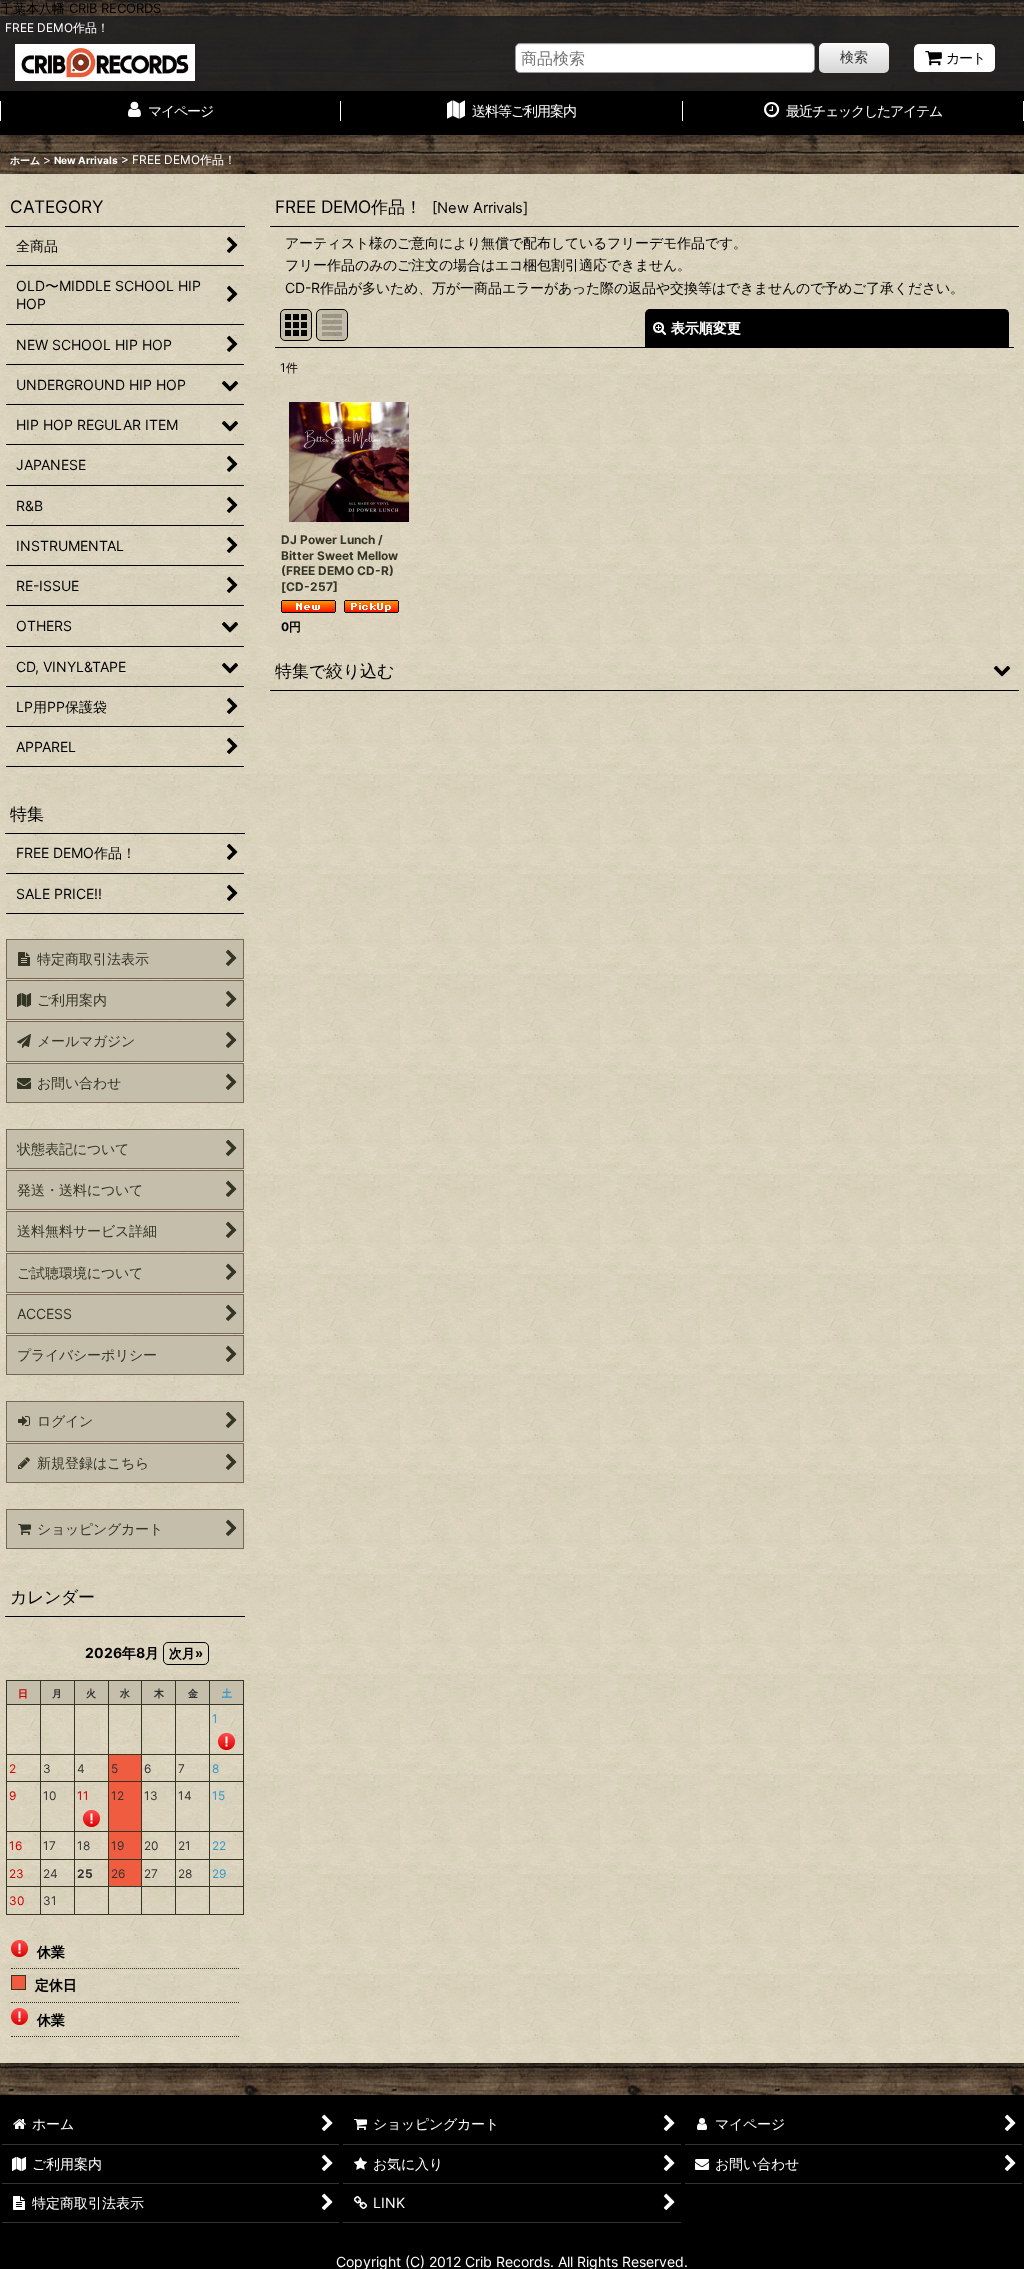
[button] (644, 670)
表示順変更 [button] (706, 327)
